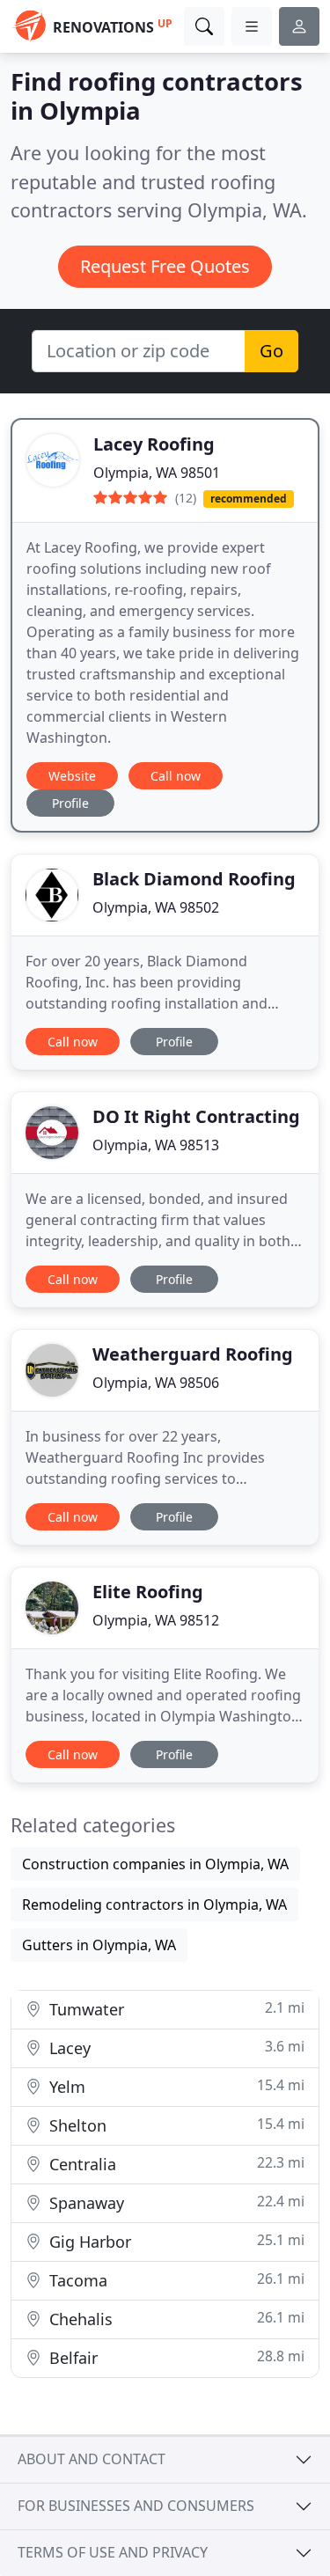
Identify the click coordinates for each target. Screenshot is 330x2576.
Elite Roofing (148, 1592)
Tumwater (175, 2009)
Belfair (175, 2357)
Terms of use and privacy (113, 2552)
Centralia (175, 2164)
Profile (70, 803)
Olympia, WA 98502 (156, 907)
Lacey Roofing (154, 444)
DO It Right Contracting (196, 1116)
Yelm (175, 2086)
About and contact (92, 2459)
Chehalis (175, 2319)
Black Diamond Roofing (194, 879)
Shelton (175, 2125)
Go (271, 351)
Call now (176, 776)
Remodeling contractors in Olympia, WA (154, 1904)
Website (72, 776)
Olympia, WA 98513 (156, 1145)
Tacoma (175, 2280)
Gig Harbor (175, 2241)
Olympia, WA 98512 (156, 1620)
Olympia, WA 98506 (156, 1383)
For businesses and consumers (136, 2506)
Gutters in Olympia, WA (99, 1945)
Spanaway (175, 2202)
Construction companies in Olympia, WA (155, 1864)
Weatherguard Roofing (193, 1354)
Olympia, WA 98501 (157, 473)
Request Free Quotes (165, 266)
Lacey (175, 2048)
